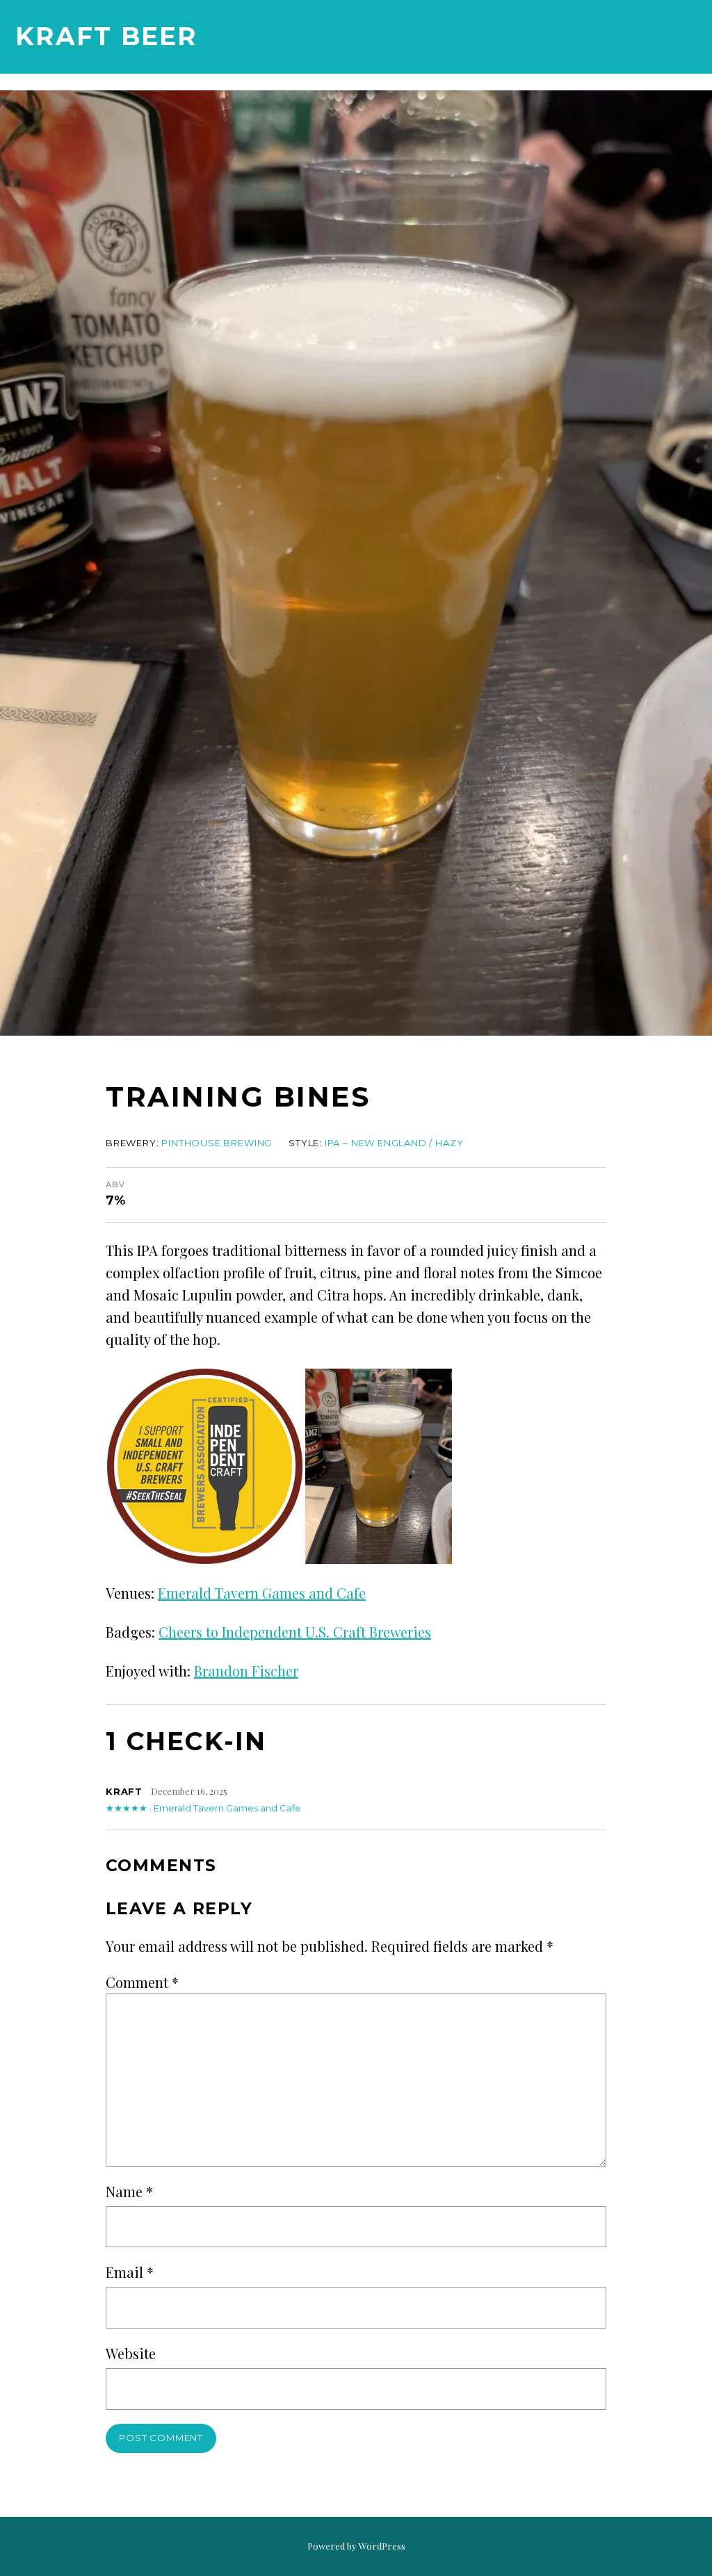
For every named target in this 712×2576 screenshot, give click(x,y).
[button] (205, 1466)
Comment (142, 1982)
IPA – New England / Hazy (394, 1143)
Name (129, 2191)
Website (131, 2353)
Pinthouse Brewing (217, 1143)
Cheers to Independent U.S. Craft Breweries (295, 1632)
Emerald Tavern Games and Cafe (262, 1593)
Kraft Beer (106, 36)
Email (130, 2272)
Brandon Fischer (246, 1671)
